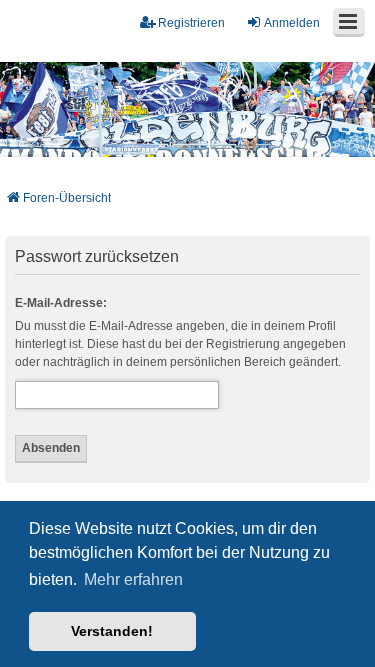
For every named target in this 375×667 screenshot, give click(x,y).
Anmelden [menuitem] (292, 23)
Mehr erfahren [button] (133, 579)
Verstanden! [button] (112, 631)
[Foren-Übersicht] (187, 109)
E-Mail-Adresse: (61, 303)
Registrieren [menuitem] (191, 23)
